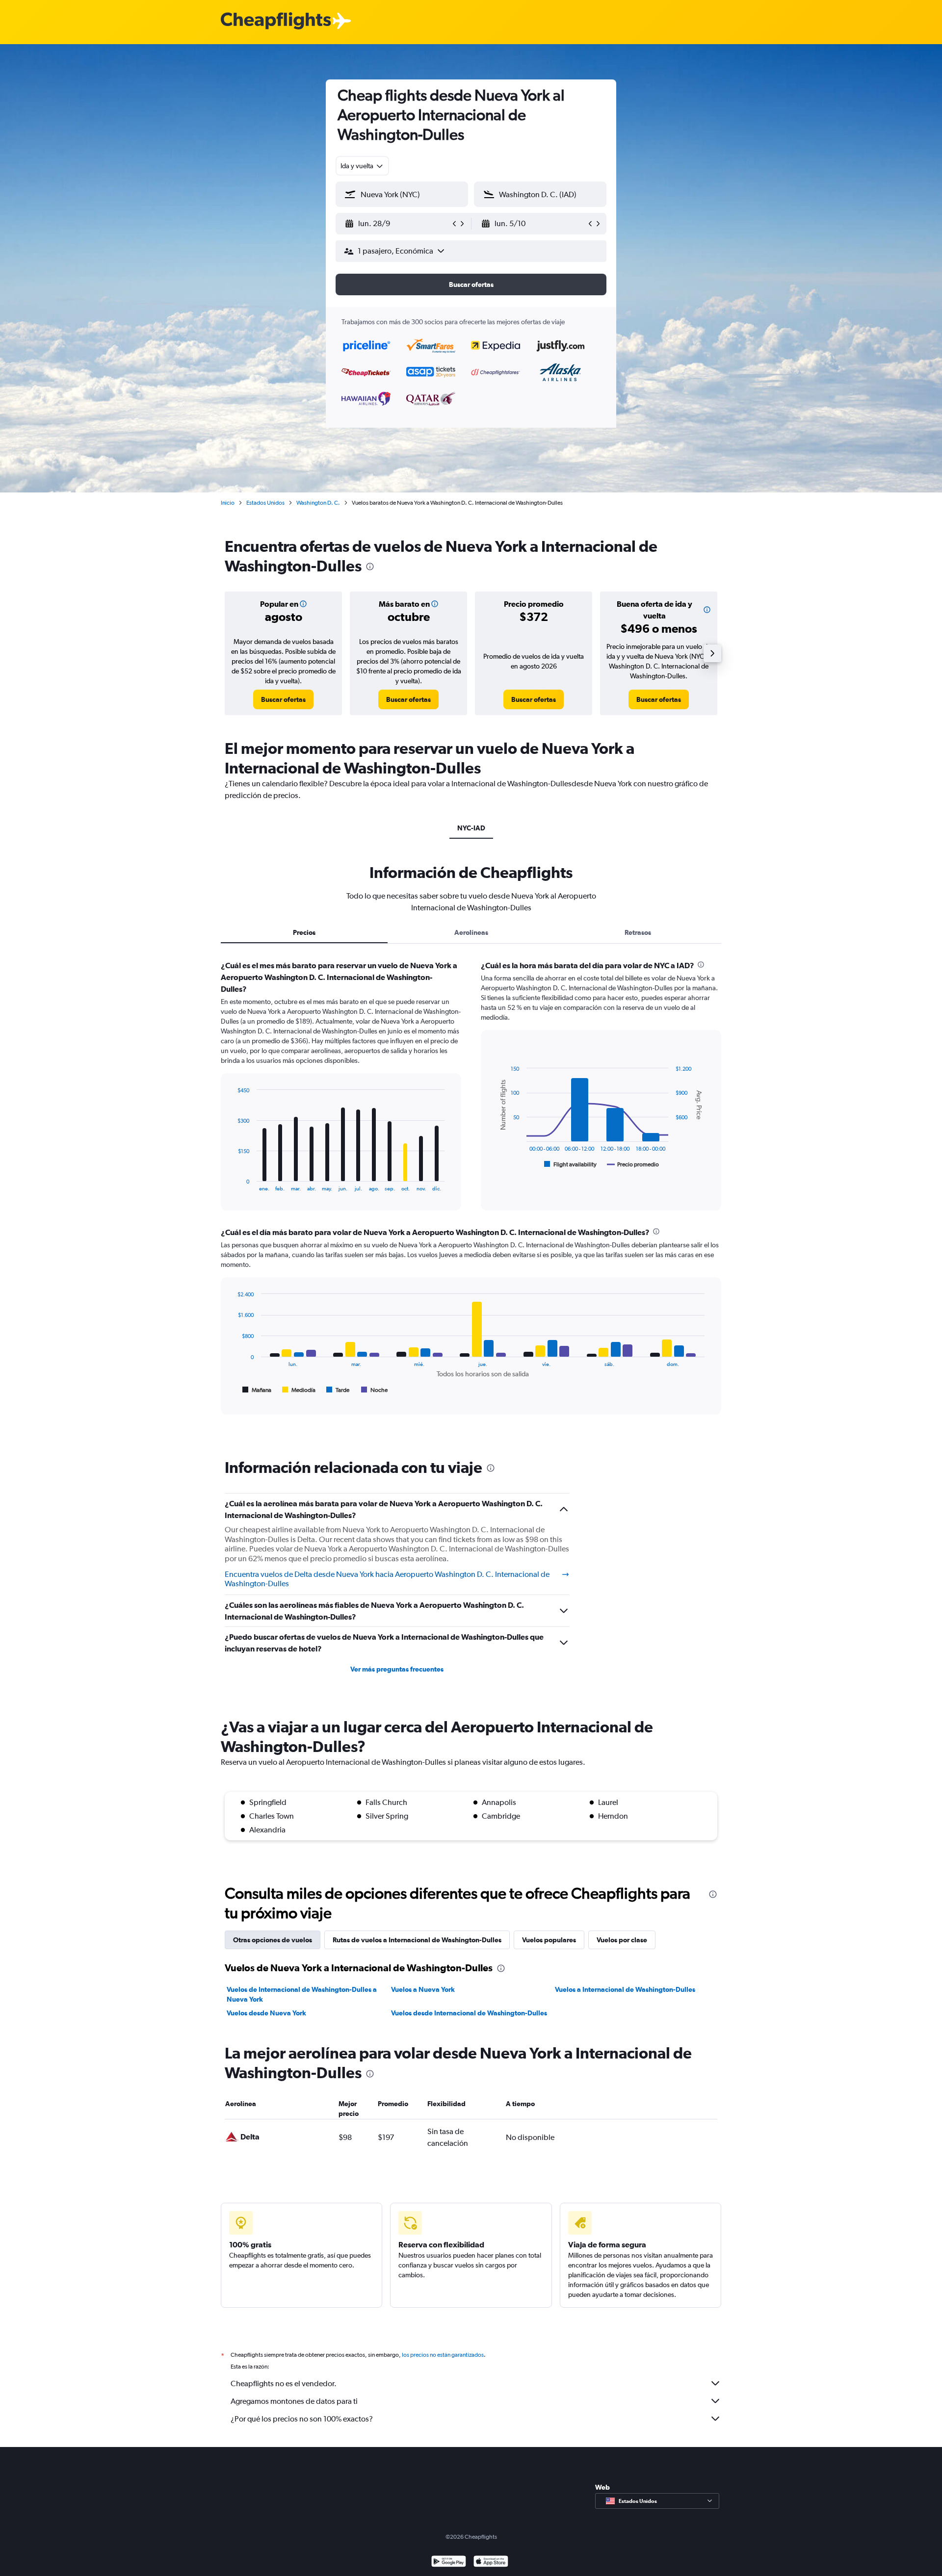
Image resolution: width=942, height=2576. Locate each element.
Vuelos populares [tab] (549, 1940)
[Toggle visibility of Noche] (375, 1390)
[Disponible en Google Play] (449, 2563)
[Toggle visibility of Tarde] (338, 1390)
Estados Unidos (265, 503)
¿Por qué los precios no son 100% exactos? (302, 2419)
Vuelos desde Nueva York (266, 2013)
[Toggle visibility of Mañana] (257, 1390)
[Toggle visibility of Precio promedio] (633, 1164)
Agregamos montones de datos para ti (294, 2401)
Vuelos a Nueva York (423, 1989)
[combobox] (362, 166)
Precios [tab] (304, 932)
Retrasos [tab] (638, 932)
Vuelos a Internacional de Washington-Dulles (625, 1989)
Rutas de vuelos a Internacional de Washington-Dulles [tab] (417, 1940)
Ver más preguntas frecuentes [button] (397, 1669)
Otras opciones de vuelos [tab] (273, 1940)
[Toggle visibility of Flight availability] (571, 1164)
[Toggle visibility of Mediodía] (299, 1390)
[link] (283, 699)
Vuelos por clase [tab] (622, 1940)
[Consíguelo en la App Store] (491, 2563)
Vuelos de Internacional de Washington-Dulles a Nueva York (302, 1994)
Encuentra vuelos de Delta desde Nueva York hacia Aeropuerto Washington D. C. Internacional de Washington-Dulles (387, 1579)
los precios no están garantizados (443, 2355)
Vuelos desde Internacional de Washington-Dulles (469, 2013)
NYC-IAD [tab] (471, 828)
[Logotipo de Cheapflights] (276, 21)
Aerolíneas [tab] (471, 932)
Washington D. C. (318, 503)
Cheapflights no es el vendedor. (284, 2383)
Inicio (228, 503)
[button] (397, 224)
